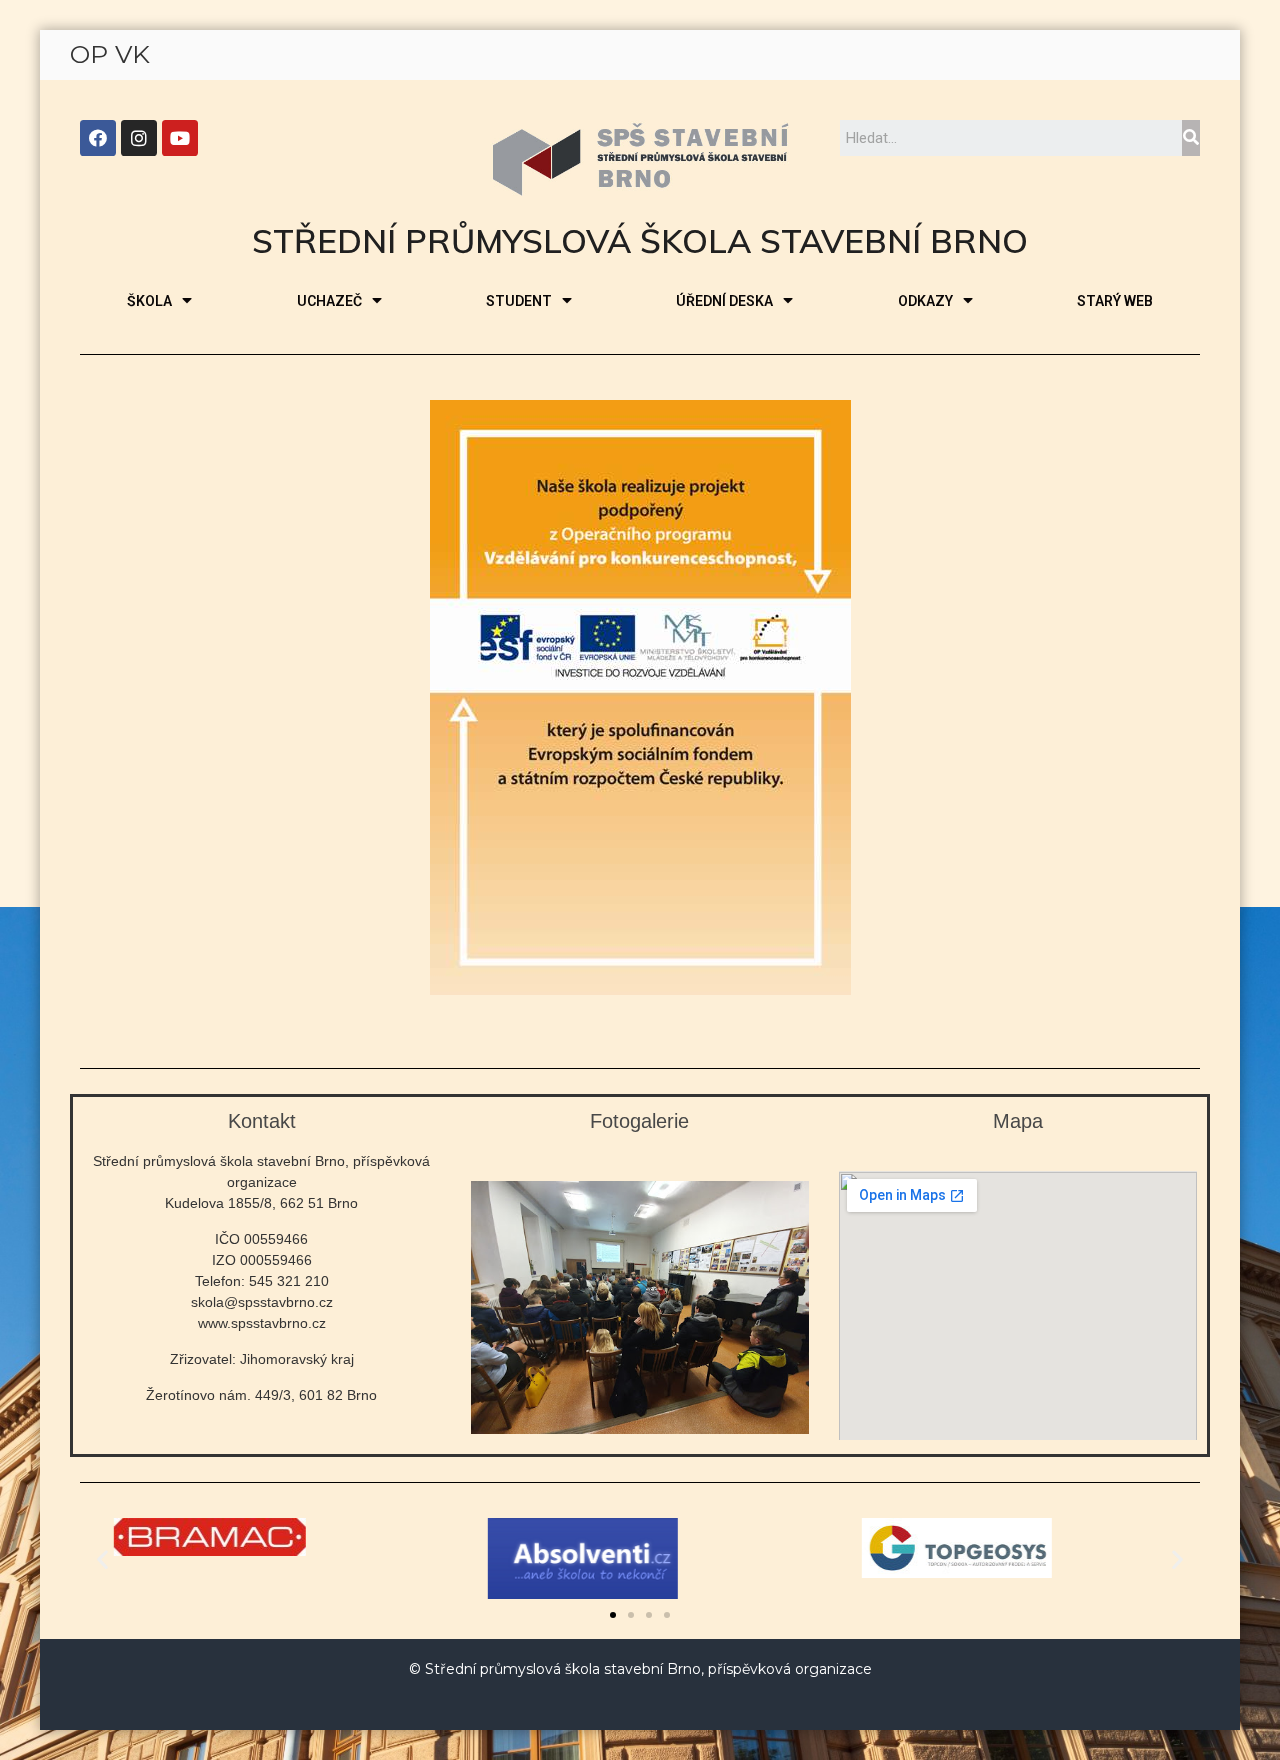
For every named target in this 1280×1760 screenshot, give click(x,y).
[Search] (1191, 138)
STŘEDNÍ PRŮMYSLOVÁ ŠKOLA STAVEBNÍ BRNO (640, 240)
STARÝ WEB (1115, 301)
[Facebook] (98, 138)
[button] (613, 1615)
